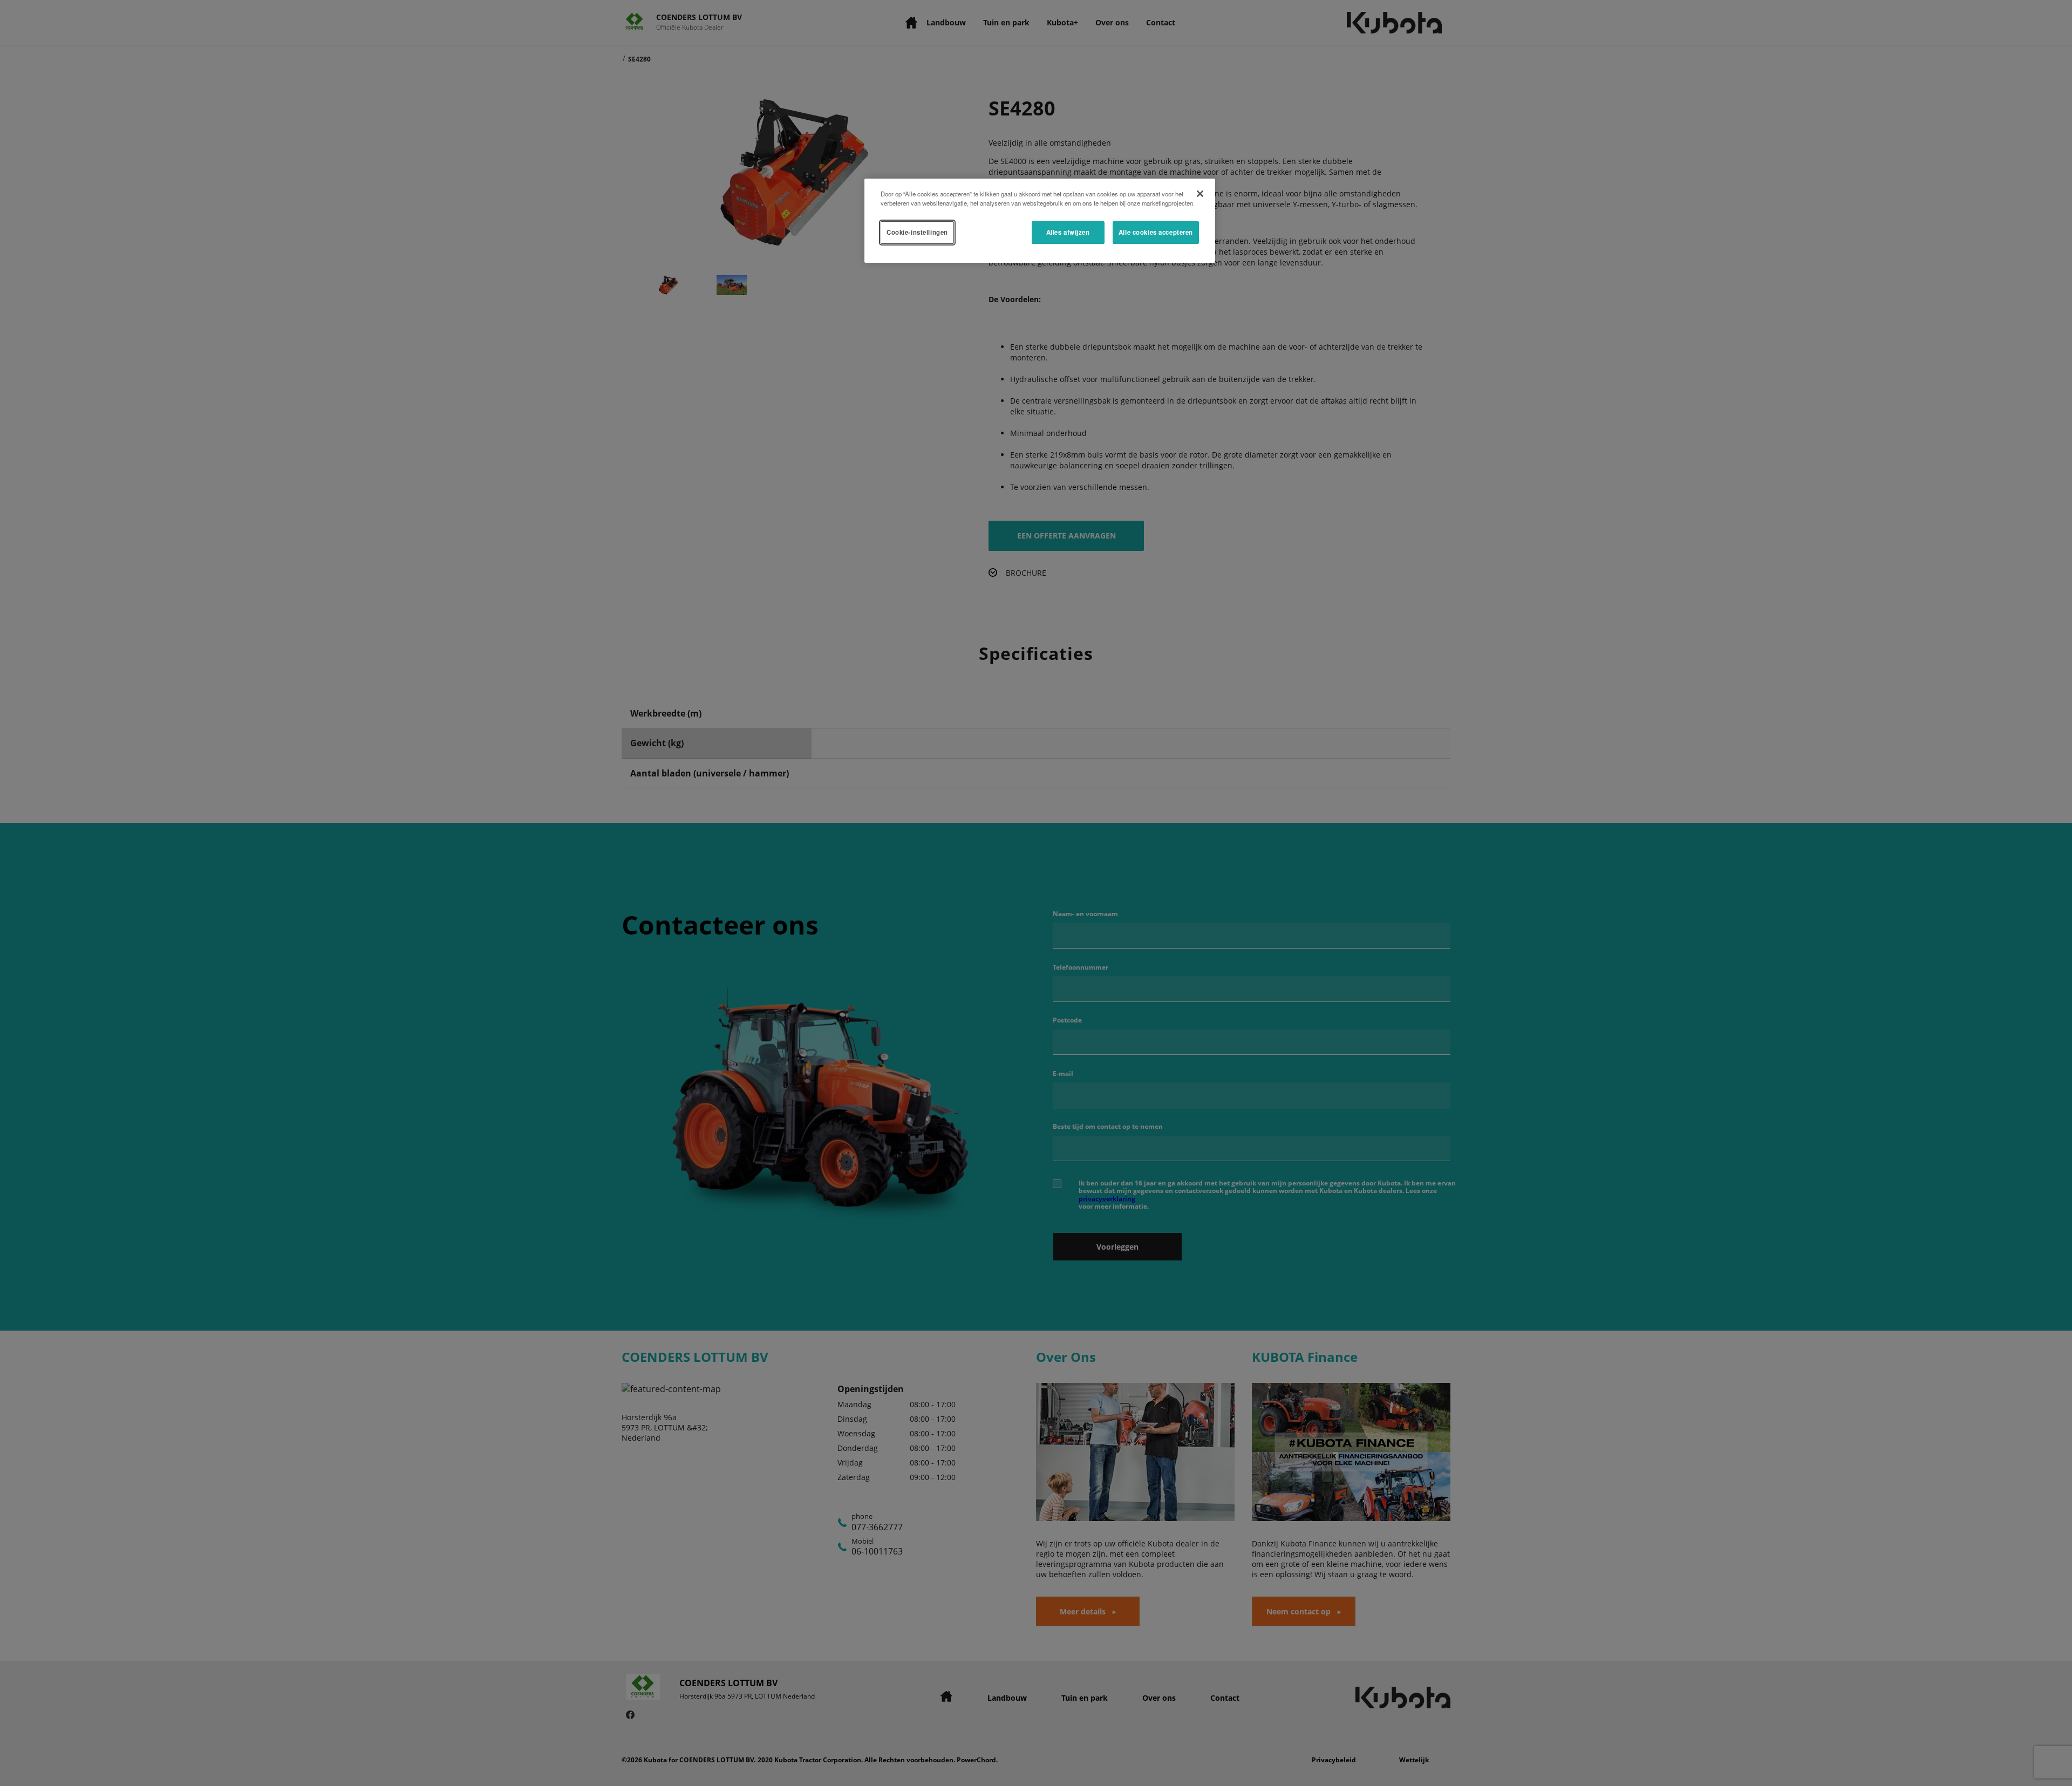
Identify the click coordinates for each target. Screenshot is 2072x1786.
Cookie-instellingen (917, 232)
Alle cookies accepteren (1156, 232)
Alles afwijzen (1068, 232)
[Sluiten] (1200, 194)
